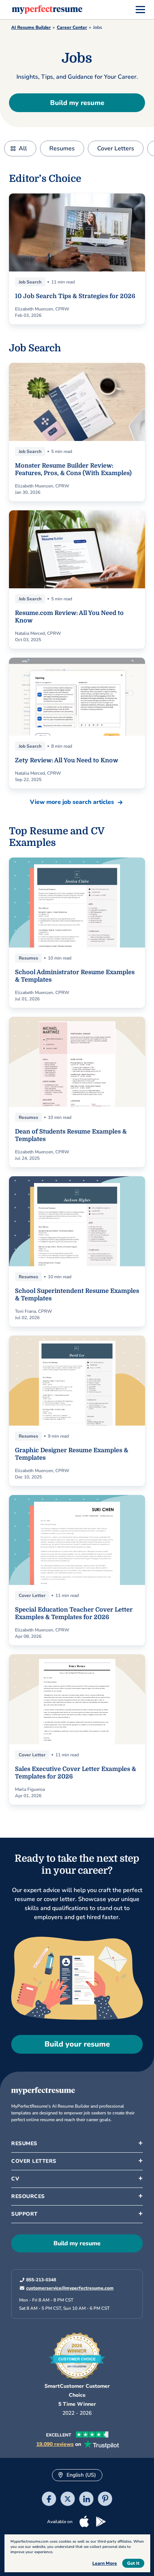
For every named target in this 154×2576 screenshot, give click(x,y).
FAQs (23, 2256)
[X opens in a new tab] (68, 2500)
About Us (28, 2227)
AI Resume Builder (31, 27)
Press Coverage (35, 2313)
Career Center (72, 27)
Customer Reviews (39, 2327)
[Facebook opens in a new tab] (49, 2500)
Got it (133, 2563)
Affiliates (27, 2299)
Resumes (62, 148)
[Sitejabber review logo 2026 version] (77, 2353)
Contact (26, 2284)
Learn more (105, 2563)
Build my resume (77, 103)
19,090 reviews (55, 2444)
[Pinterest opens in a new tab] (105, 2500)
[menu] (140, 10)
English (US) (81, 2475)
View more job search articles (72, 802)
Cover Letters (116, 148)
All (23, 148)
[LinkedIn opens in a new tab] (86, 2500)
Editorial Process (36, 2270)
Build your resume (77, 2044)
